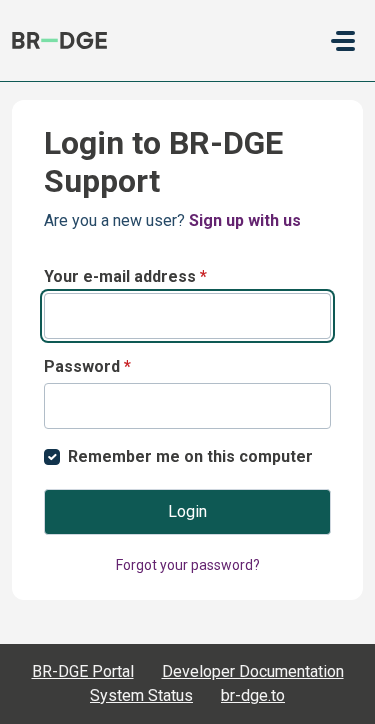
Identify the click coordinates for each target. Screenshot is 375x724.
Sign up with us (245, 220)
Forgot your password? (188, 565)
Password (87, 366)
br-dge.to (253, 695)
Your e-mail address (125, 276)
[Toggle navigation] (343, 41)
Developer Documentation (253, 671)
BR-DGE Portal (83, 671)
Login (187, 511)
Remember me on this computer (190, 456)
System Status (141, 695)
